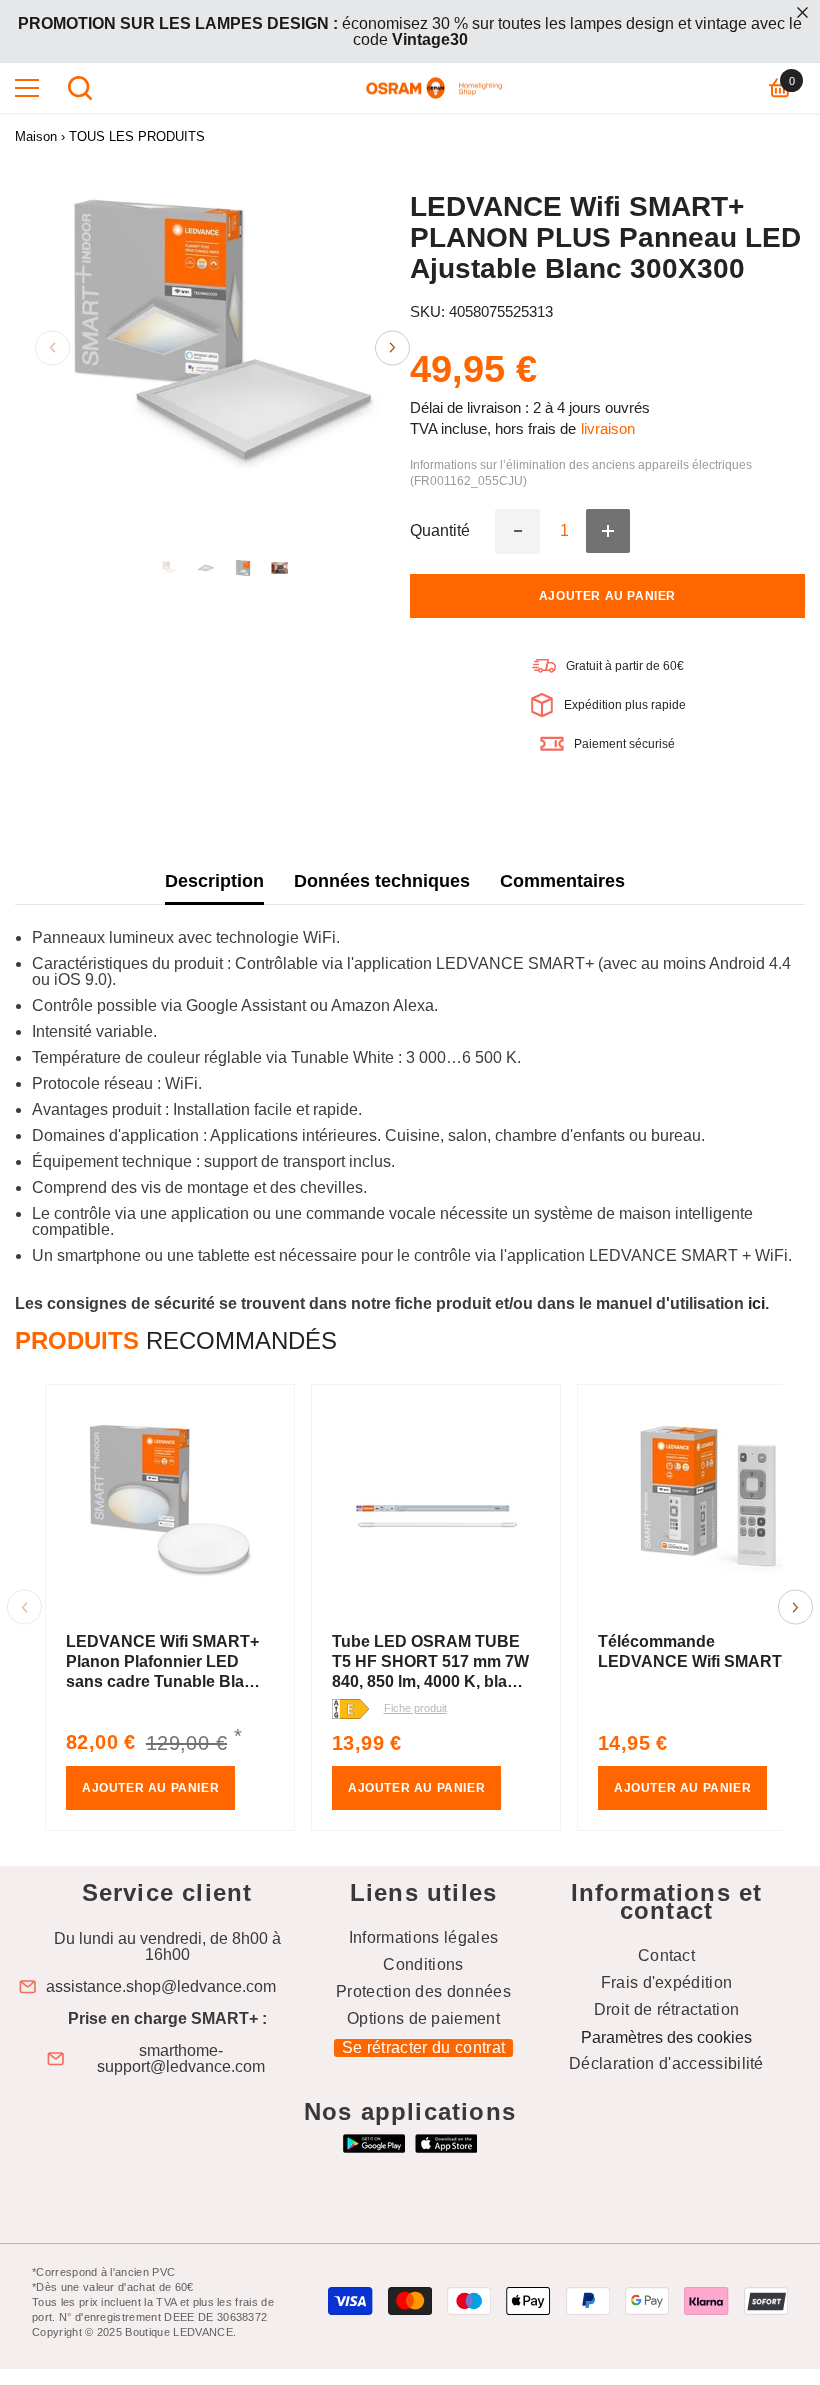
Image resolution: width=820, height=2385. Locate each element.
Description (214, 881)
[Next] (392, 347)
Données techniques (382, 881)
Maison (36, 136)
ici (756, 1303)
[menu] (27, 88)
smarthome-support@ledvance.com (181, 2059)
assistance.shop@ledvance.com (161, 1987)
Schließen (802, 12)
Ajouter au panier (607, 596)
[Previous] (52, 347)
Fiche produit (415, 1708)
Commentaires (562, 881)
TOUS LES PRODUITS (137, 136)
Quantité (440, 531)
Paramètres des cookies (666, 2037)
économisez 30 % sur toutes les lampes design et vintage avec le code (410, 31)
